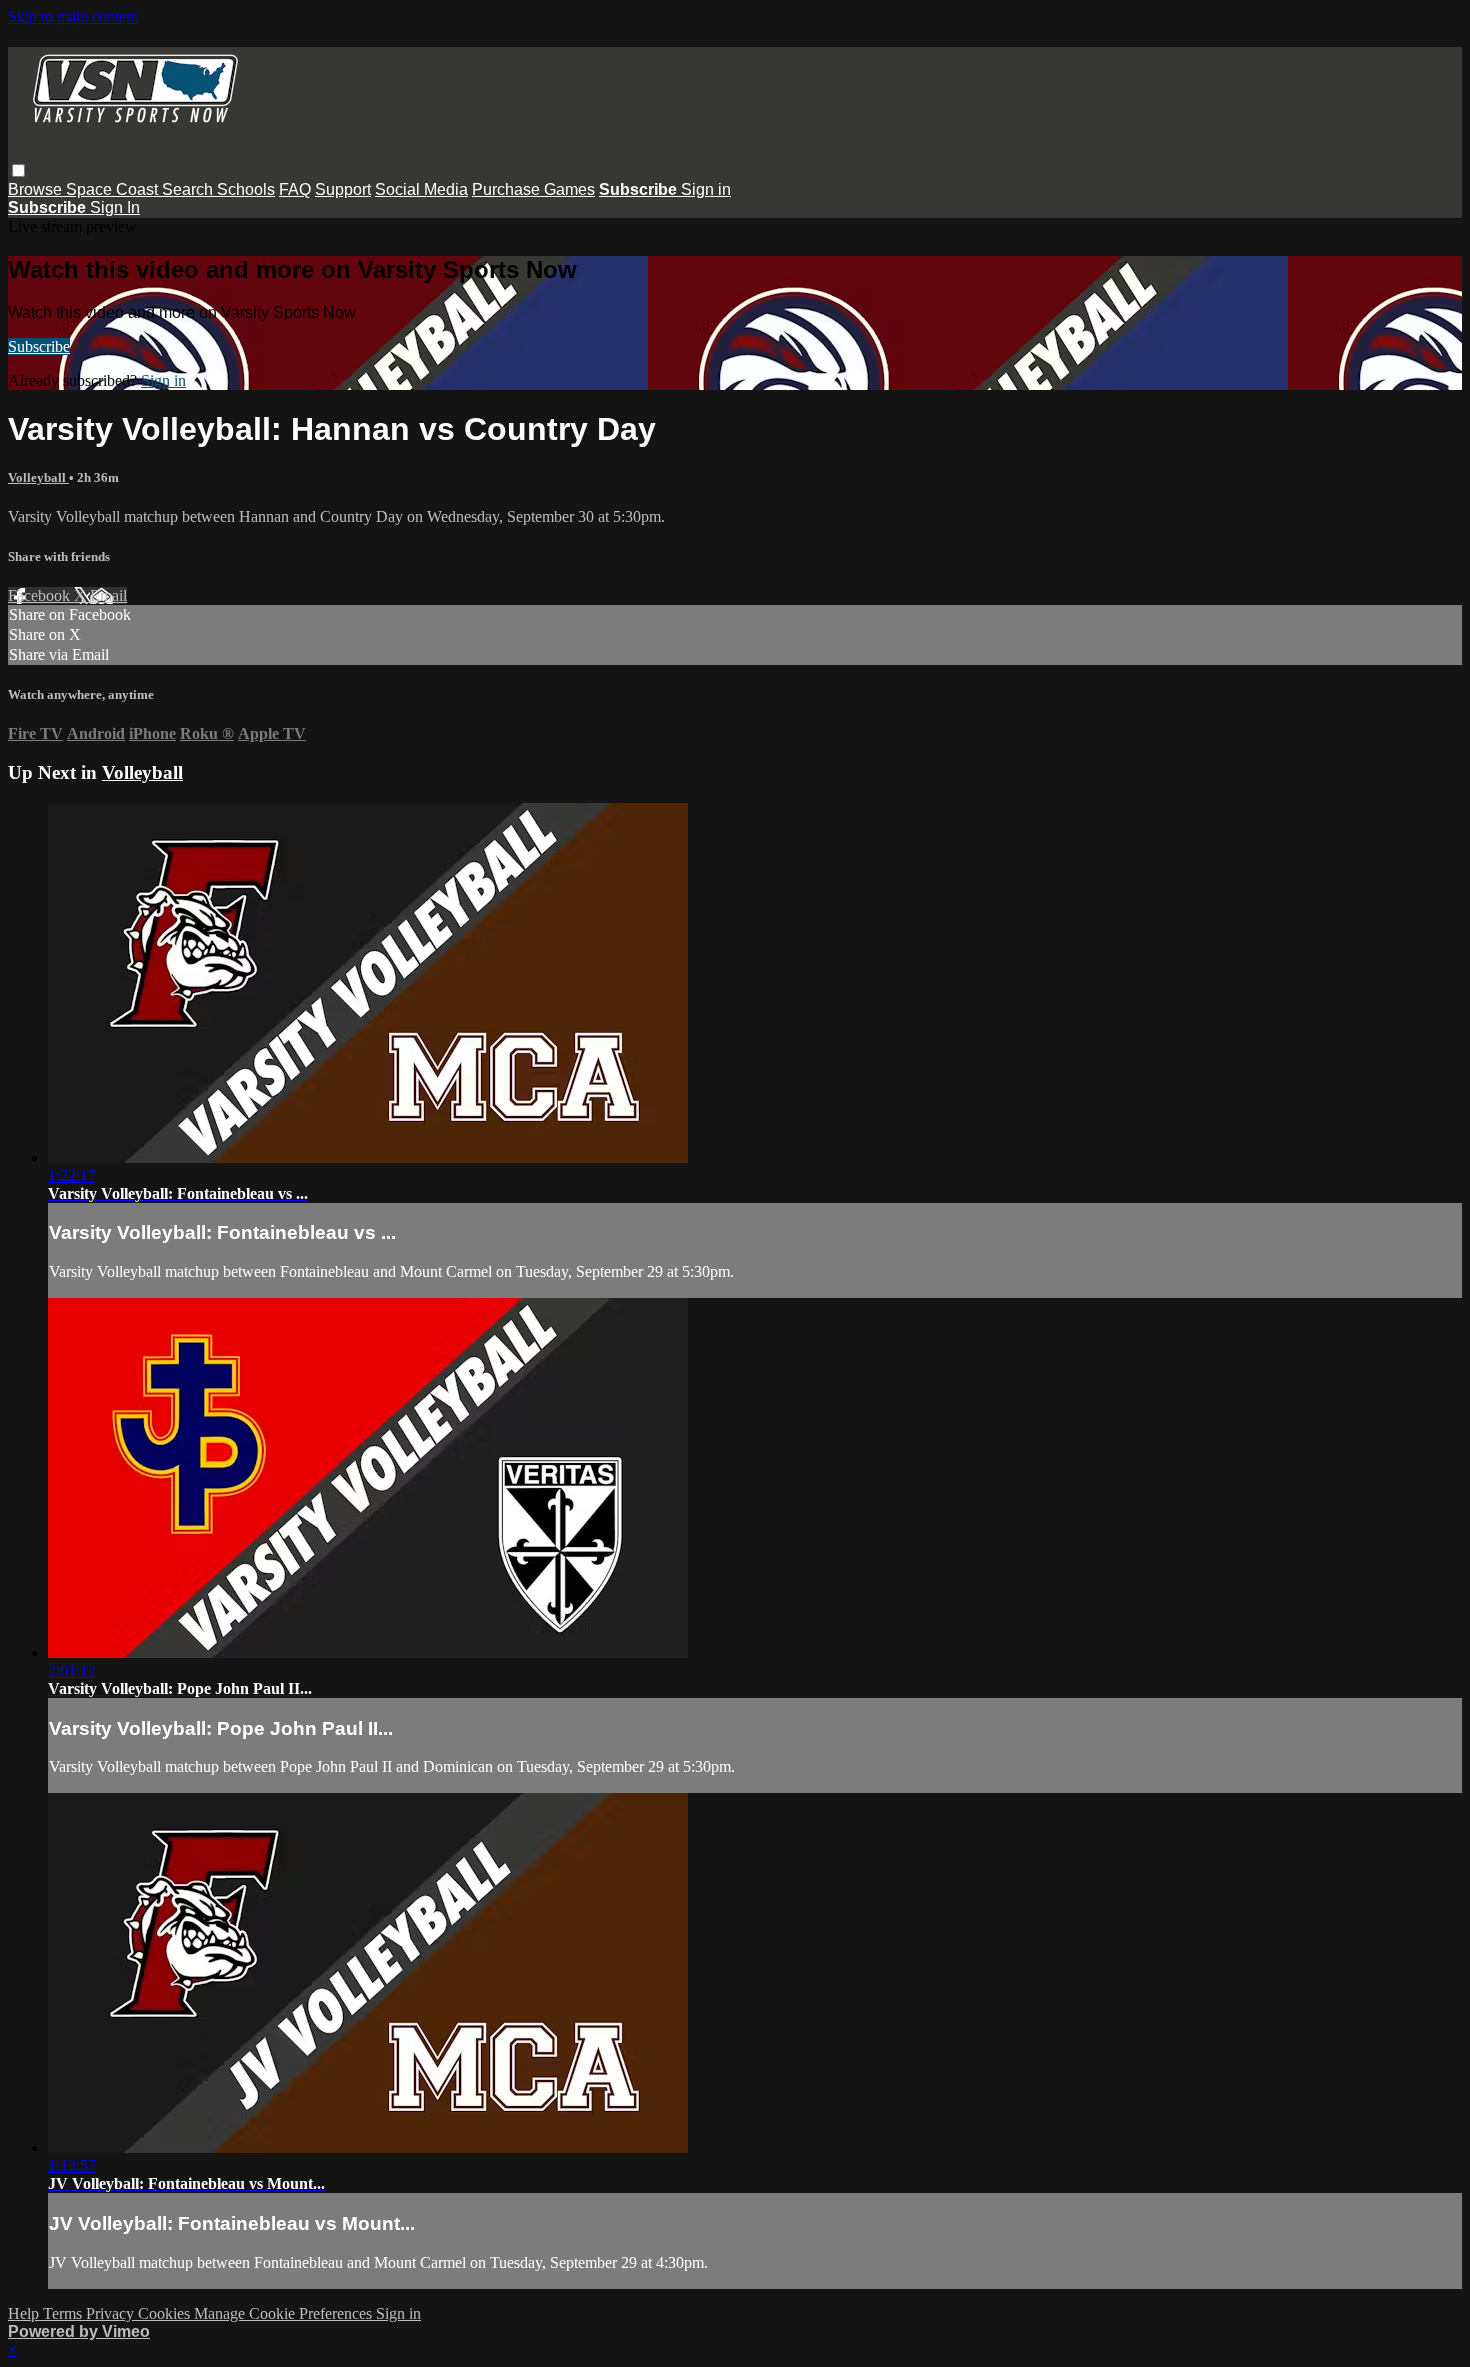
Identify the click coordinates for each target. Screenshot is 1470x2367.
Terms (64, 2313)
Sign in (706, 189)
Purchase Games (533, 189)
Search (189, 189)
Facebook (41, 595)
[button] (18, 170)
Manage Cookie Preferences (285, 2313)
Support (343, 189)
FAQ (295, 189)
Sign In (115, 207)
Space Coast (114, 189)
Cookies (166, 2313)
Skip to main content (73, 16)
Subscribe (39, 346)
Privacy (112, 2313)
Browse (37, 189)
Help (25, 2313)
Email (108, 595)
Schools (246, 189)
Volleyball (38, 477)
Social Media (421, 189)
